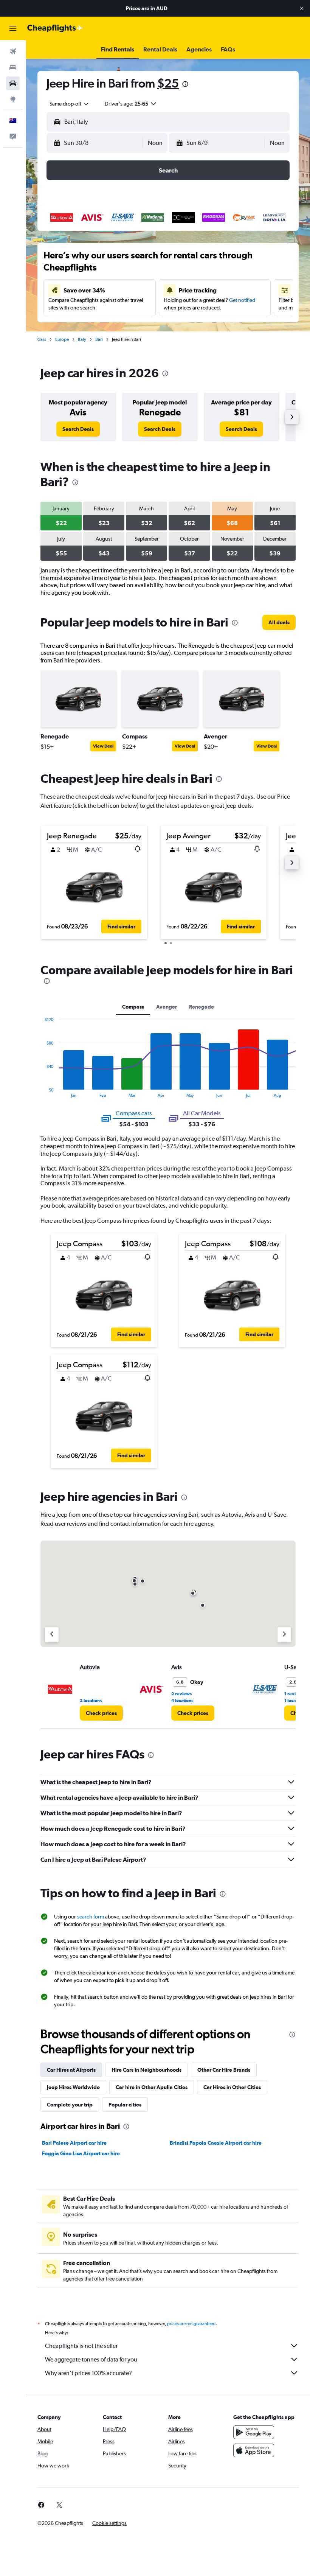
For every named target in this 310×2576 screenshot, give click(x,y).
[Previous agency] (52, 1635)
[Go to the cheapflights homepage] (55, 28)
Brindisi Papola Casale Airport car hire (216, 2143)
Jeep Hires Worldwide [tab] (73, 2087)
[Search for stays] (13, 67)
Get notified (242, 300)
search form (91, 1917)
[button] (302, 8)
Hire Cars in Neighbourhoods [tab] (146, 2070)
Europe (62, 339)
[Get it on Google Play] (254, 2432)
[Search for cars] (13, 83)
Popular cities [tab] (125, 2105)
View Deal (103, 746)
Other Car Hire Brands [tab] (224, 2070)
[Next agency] (284, 1635)
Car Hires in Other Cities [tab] (232, 2087)
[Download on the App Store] (254, 2450)
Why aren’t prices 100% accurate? (88, 2373)
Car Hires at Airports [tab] (71, 2070)
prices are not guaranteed (191, 2324)
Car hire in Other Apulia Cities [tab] (152, 2087)
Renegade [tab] (201, 1007)
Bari (99, 339)
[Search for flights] (13, 51)
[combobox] (70, 104)
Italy (82, 339)
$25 (168, 83)
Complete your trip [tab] (70, 2105)
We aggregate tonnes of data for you (91, 2359)
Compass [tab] (133, 1007)
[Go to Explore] (13, 99)
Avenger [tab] (167, 1007)
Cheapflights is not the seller (81, 2346)
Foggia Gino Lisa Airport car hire (81, 2153)
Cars (42, 339)
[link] (78, 429)
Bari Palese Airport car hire (74, 2143)
